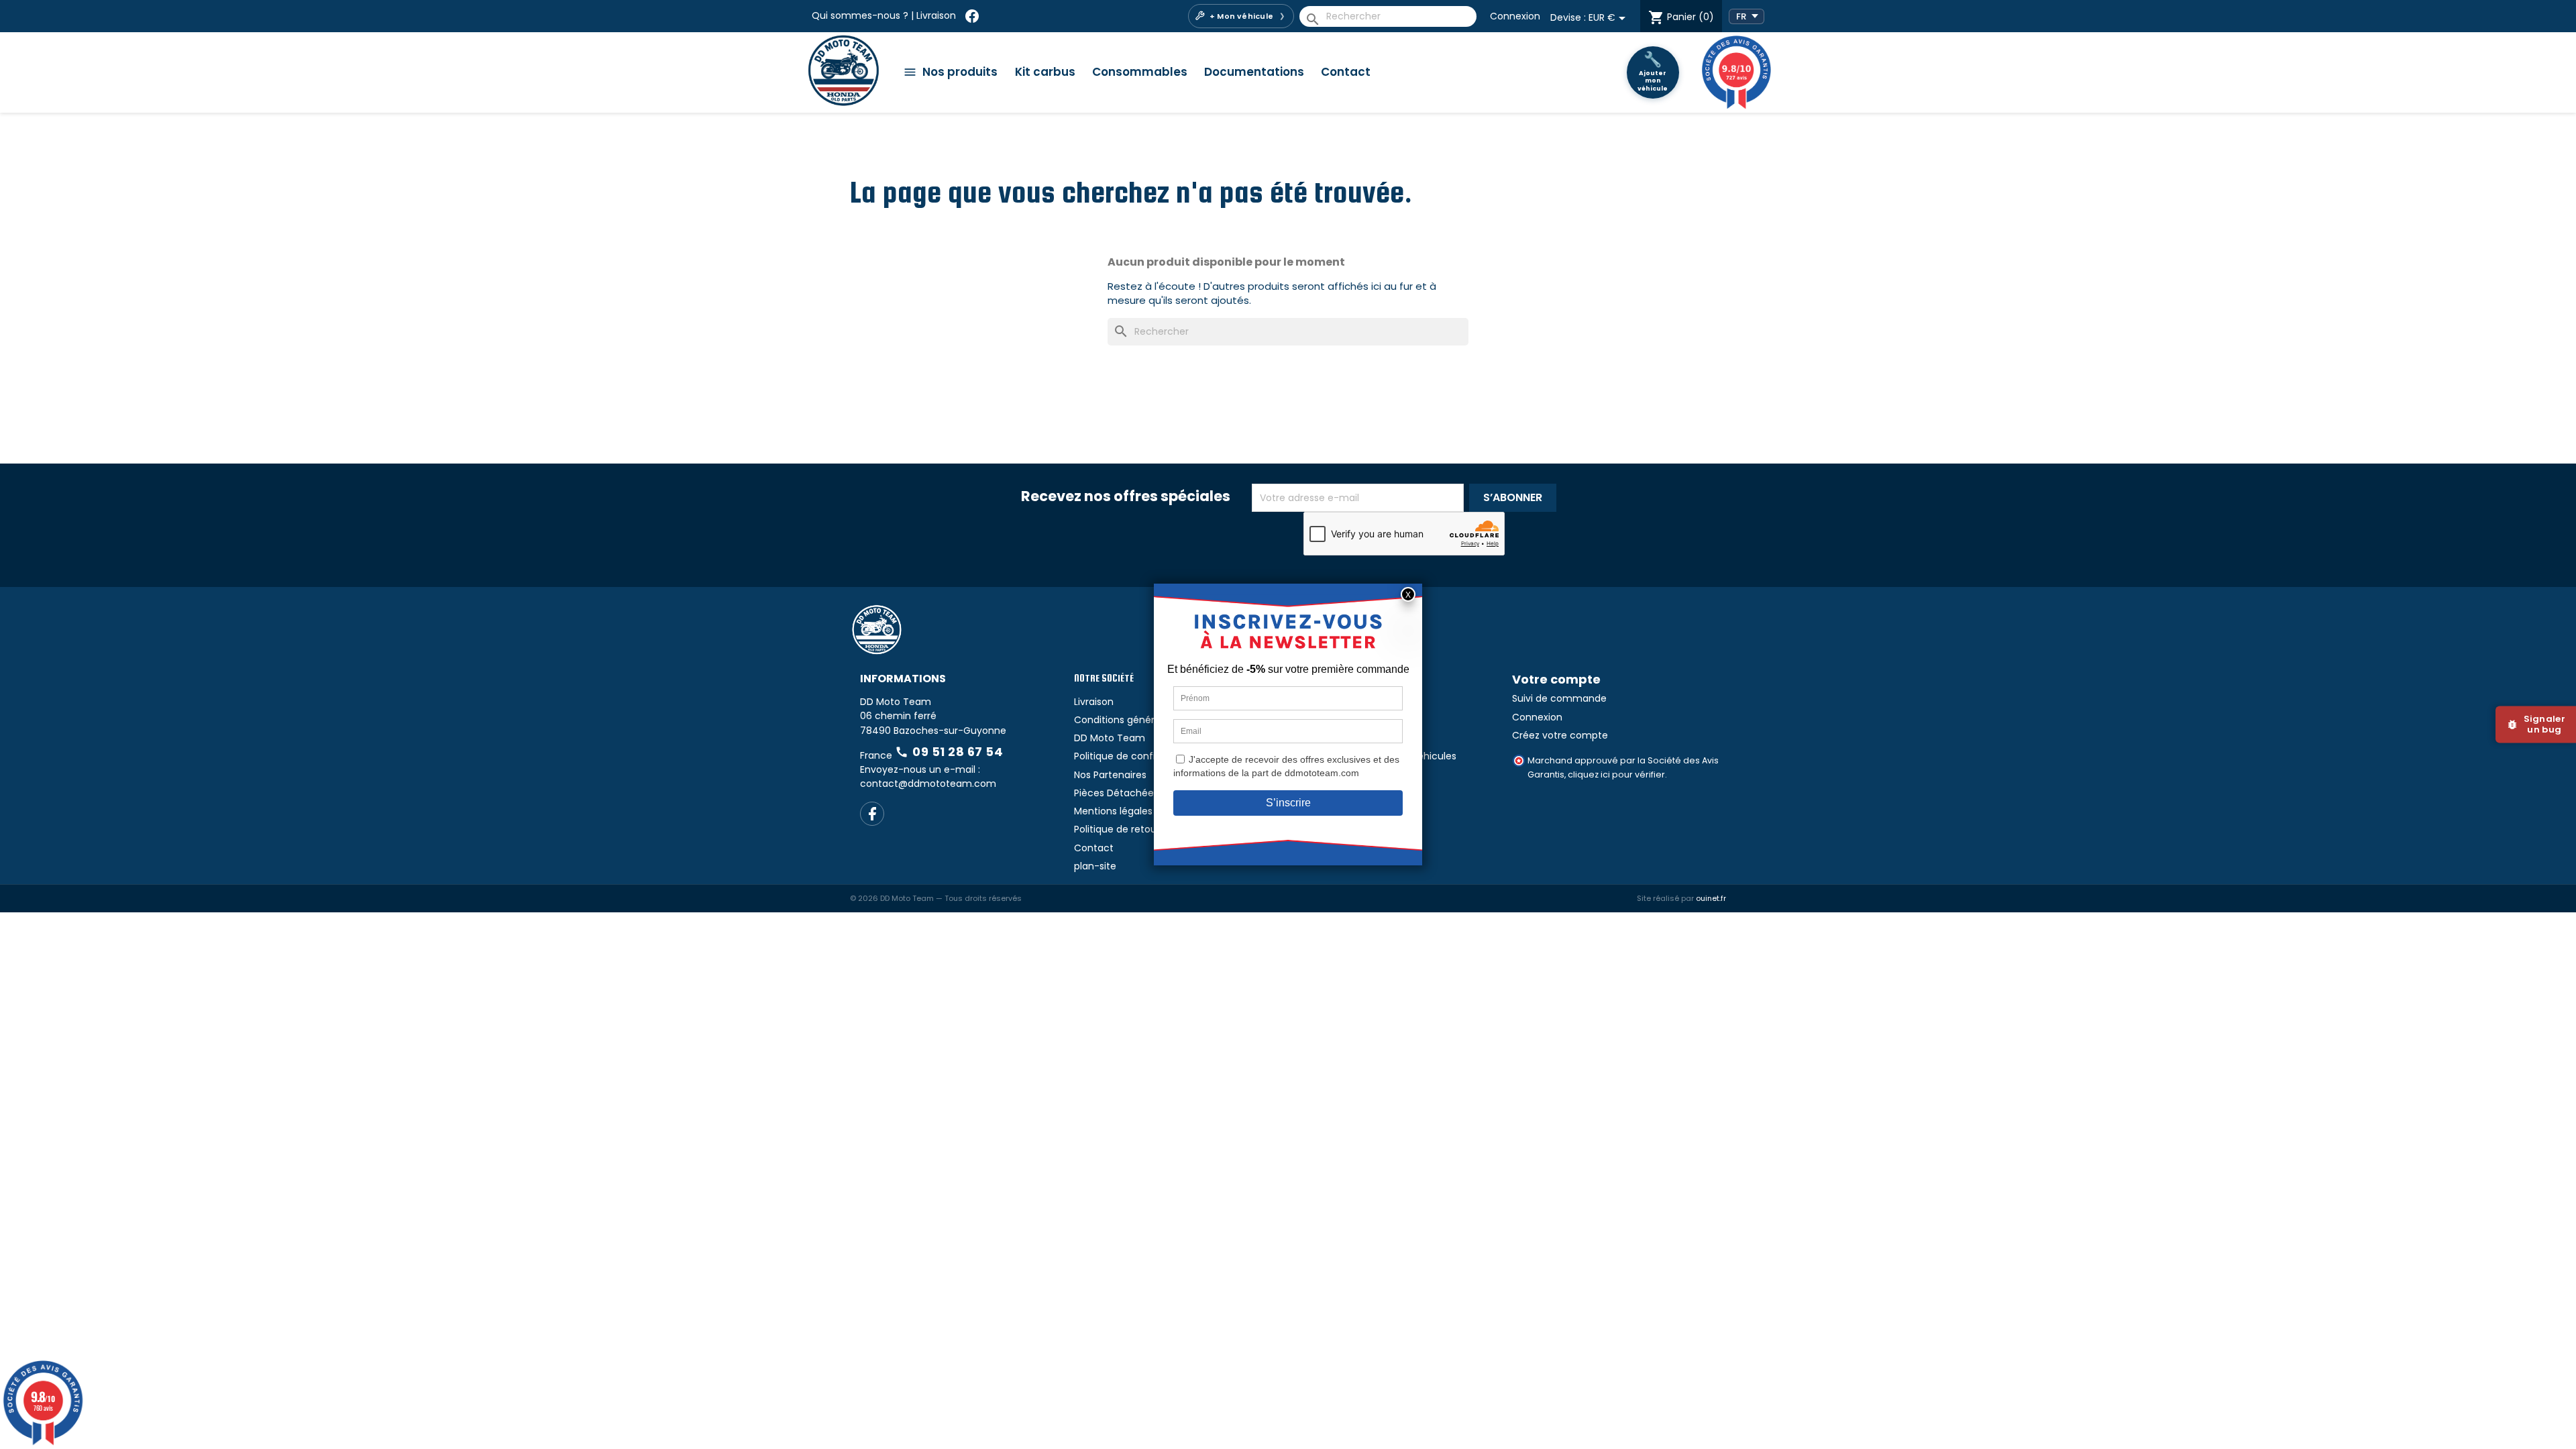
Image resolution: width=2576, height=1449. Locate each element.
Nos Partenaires (1110, 775)
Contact (1346, 72)
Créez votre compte (1560, 735)
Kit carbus (1045, 72)
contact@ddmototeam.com (928, 784)
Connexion (1515, 16)
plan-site (1095, 866)
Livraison (936, 15)
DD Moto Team (1110, 738)
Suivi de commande (1559, 698)
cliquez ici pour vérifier (1616, 774)
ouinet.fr (1711, 898)
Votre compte (1556, 679)
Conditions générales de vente (1146, 720)
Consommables (1140, 72)
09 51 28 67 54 (949, 752)
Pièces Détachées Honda (1133, 793)
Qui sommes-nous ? (860, 15)
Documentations (1254, 72)
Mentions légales (1113, 811)
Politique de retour (1117, 829)
